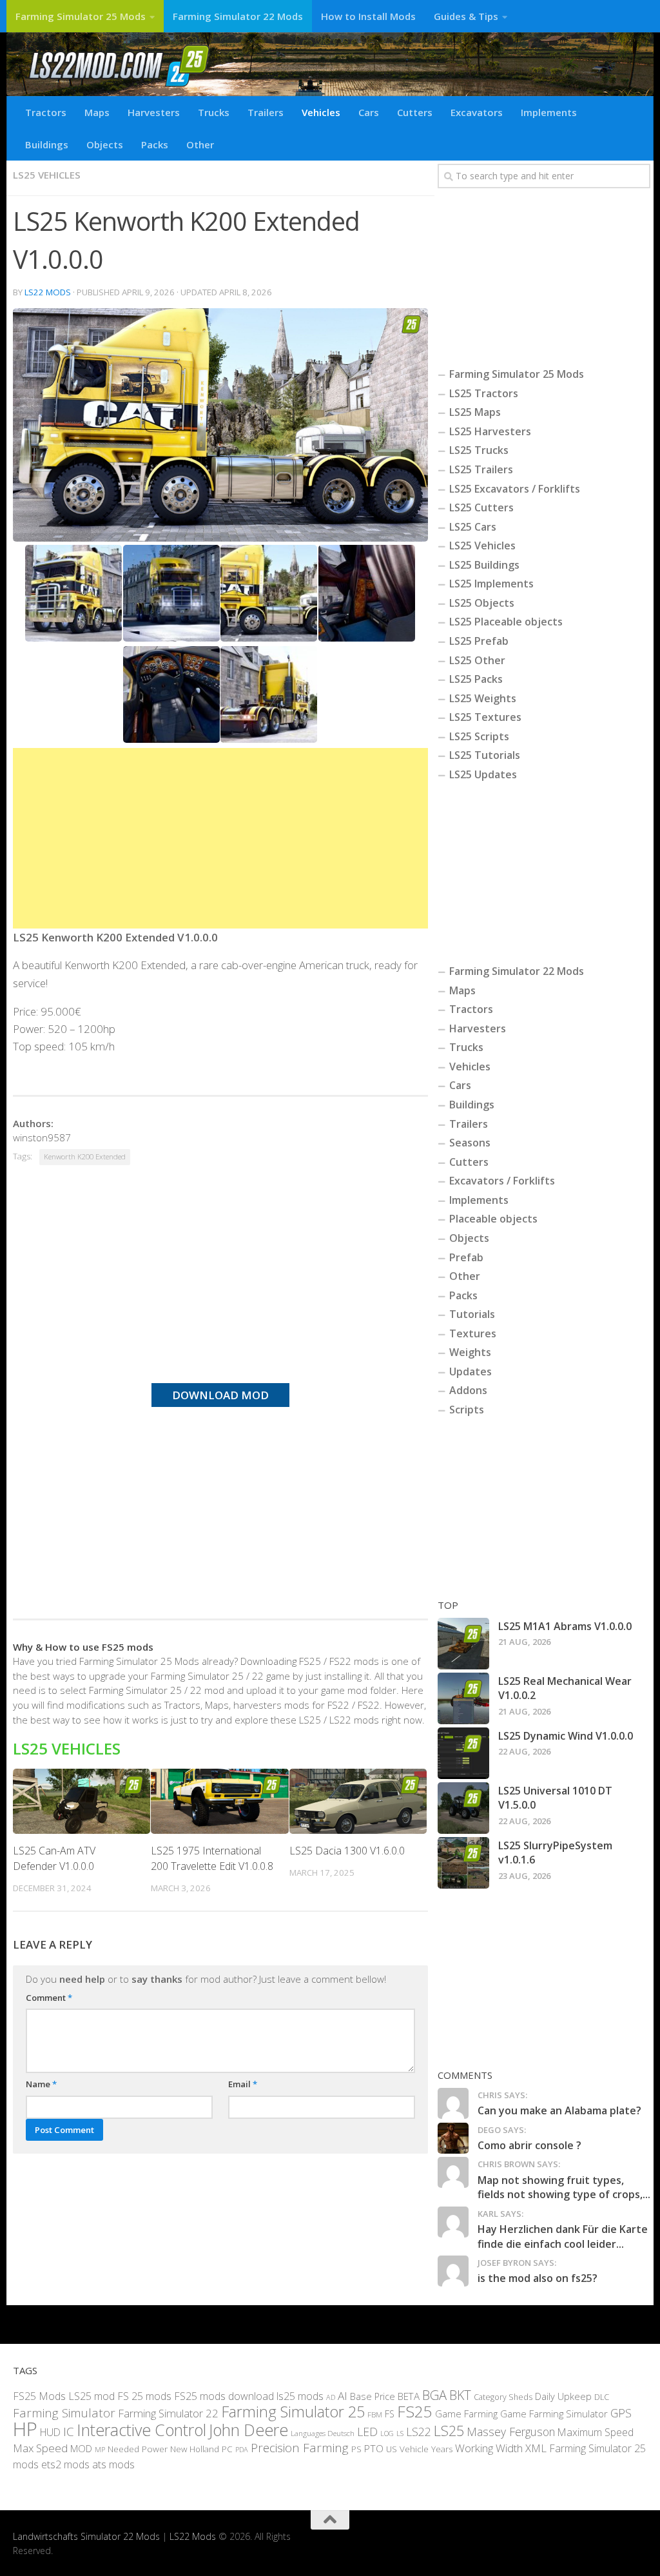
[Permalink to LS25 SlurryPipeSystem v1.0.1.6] (463, 1863)
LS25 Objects (482, 603)
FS (390, 2414)
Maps (97, 112)
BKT (460, 2394)
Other (200, 144)
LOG (387, 2433)
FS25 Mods (39, 2395)
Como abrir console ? (529, 2145)
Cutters (415, 112)
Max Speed (40, 2448)
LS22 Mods (48, 292)
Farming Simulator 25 (293, 2412)
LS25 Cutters (481, 507)
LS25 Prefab (479, 641)
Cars (369, 112)
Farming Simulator (64, 2413)
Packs (155, 144)
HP (25, 2428)
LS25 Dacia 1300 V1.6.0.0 (347, 1851)
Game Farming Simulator (554, 2414)
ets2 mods (65, 2464)
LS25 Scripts (479, 736)
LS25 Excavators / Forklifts (515, 489)
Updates (471, 1372)
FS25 (415, 2411)
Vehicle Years (426, 2449)
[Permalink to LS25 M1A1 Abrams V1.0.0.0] (463, 1644)
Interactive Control (141, 2429)
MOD (81, 2448)
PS (356, 2449)
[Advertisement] (220, 838)
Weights (470, 1352)
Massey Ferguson (511, 2431)
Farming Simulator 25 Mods (81, 16)
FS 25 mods (144, 2395)
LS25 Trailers (481, 469)
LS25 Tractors (484, 393)
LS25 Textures (485, 717)
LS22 (419, 2431)
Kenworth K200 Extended (85, 1156)
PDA (242, 2449)
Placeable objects (493, 1219)
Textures (473, 1333)
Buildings (47, 144)
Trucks (214, 112)
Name (41, 2084)
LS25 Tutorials (485, 755)
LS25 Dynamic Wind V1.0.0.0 (566, 1736)
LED (367, 2431)
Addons (468, 1390)
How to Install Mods (368, 16)
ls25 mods (300, 2395)
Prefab (466, 1257)
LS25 (449, 2430)
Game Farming (466, 2414)
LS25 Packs (476, 679)
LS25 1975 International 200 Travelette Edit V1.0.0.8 (212, 1858)
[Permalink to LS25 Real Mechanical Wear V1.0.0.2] (463, 1698)
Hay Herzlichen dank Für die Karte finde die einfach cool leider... (563, 2236)
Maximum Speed (596, 2432)
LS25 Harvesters (490, 431)
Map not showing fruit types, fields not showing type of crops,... (564, 2187)
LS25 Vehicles (47, 175)
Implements (549, 112)
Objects (105, 144)
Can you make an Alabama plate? (559, 2110)
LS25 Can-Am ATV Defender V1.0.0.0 (54, 1858)
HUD (50, 2432)
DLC (602, 2396)
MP (100, 2449)
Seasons (470, 1143)
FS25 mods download (224, 2395)
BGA (434, 2394)
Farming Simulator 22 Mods (238, 16)
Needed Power (138, 2449)
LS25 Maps (475, 412)
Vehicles (321, 112)
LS (400, 2433)
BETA (409, 2395)
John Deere (248, 2429)
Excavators (477, 112)
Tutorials (472, 1314)
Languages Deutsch (323, 2433)
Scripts (467, 1410)
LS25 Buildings (484, 565)
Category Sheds (503, 2396)
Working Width (489, 2448)
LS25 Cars (473, 527)
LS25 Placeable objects (506, 622)
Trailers (266, 112)
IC (69, 2431)
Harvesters (154, 112)
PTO (374, 2448)
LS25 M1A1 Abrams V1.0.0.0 (565, 1626)
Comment (49, 1998)
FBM (375, 2414)
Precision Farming (300, 2448)
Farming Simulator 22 (168, 2413)
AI (343, 2395)
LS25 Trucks (479, 450)
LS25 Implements (491, 584)
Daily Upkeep (563, 2395)
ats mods (113, 2464)
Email (243, 2084)
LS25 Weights (483, 698)
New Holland (195, 2449)
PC (227, 2449)
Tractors (46, 112)
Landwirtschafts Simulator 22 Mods (86, 2536)
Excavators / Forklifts (502, 1181)
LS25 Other (477, 660)
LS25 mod (92, 2395)
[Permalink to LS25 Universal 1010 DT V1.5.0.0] (463, 1808)
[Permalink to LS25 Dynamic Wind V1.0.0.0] (463, 1753)
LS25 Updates (483, 774)
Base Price (373, 2396)
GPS (621, 2413)
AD (331, 2396)
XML (536, 2448)
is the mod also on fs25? (538, 2278)
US (392, 2449)
